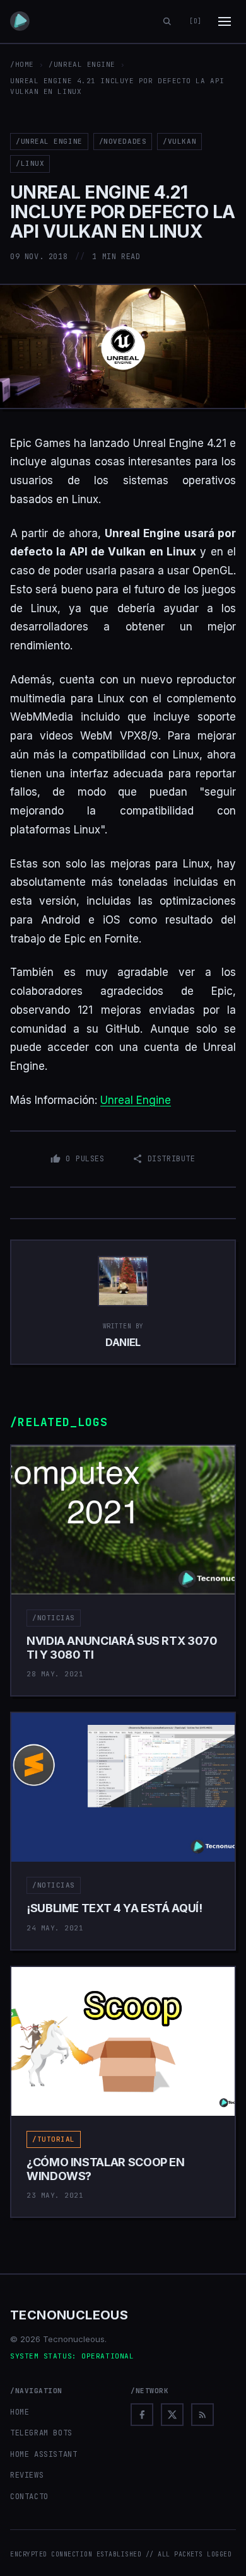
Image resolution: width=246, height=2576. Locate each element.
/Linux (30, 163)
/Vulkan (179, 141)
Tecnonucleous (69, 2315)
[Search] (167, 21)
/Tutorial (54, 2139)
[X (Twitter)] (172, 2415)
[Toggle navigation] (225, 21)
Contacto (29, 2497)
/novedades (123, 141)
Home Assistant (44, 2454)
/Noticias (54, 1618)
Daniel (123, 1342)
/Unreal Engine (82, 64)
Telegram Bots (41, 2433)
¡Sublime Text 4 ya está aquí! (114, 1908)
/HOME (22, 64)
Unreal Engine (136, 1100)
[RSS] (202, 2415)
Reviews (27, 2475)
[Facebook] (142, 2415)
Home (20, 2412)
